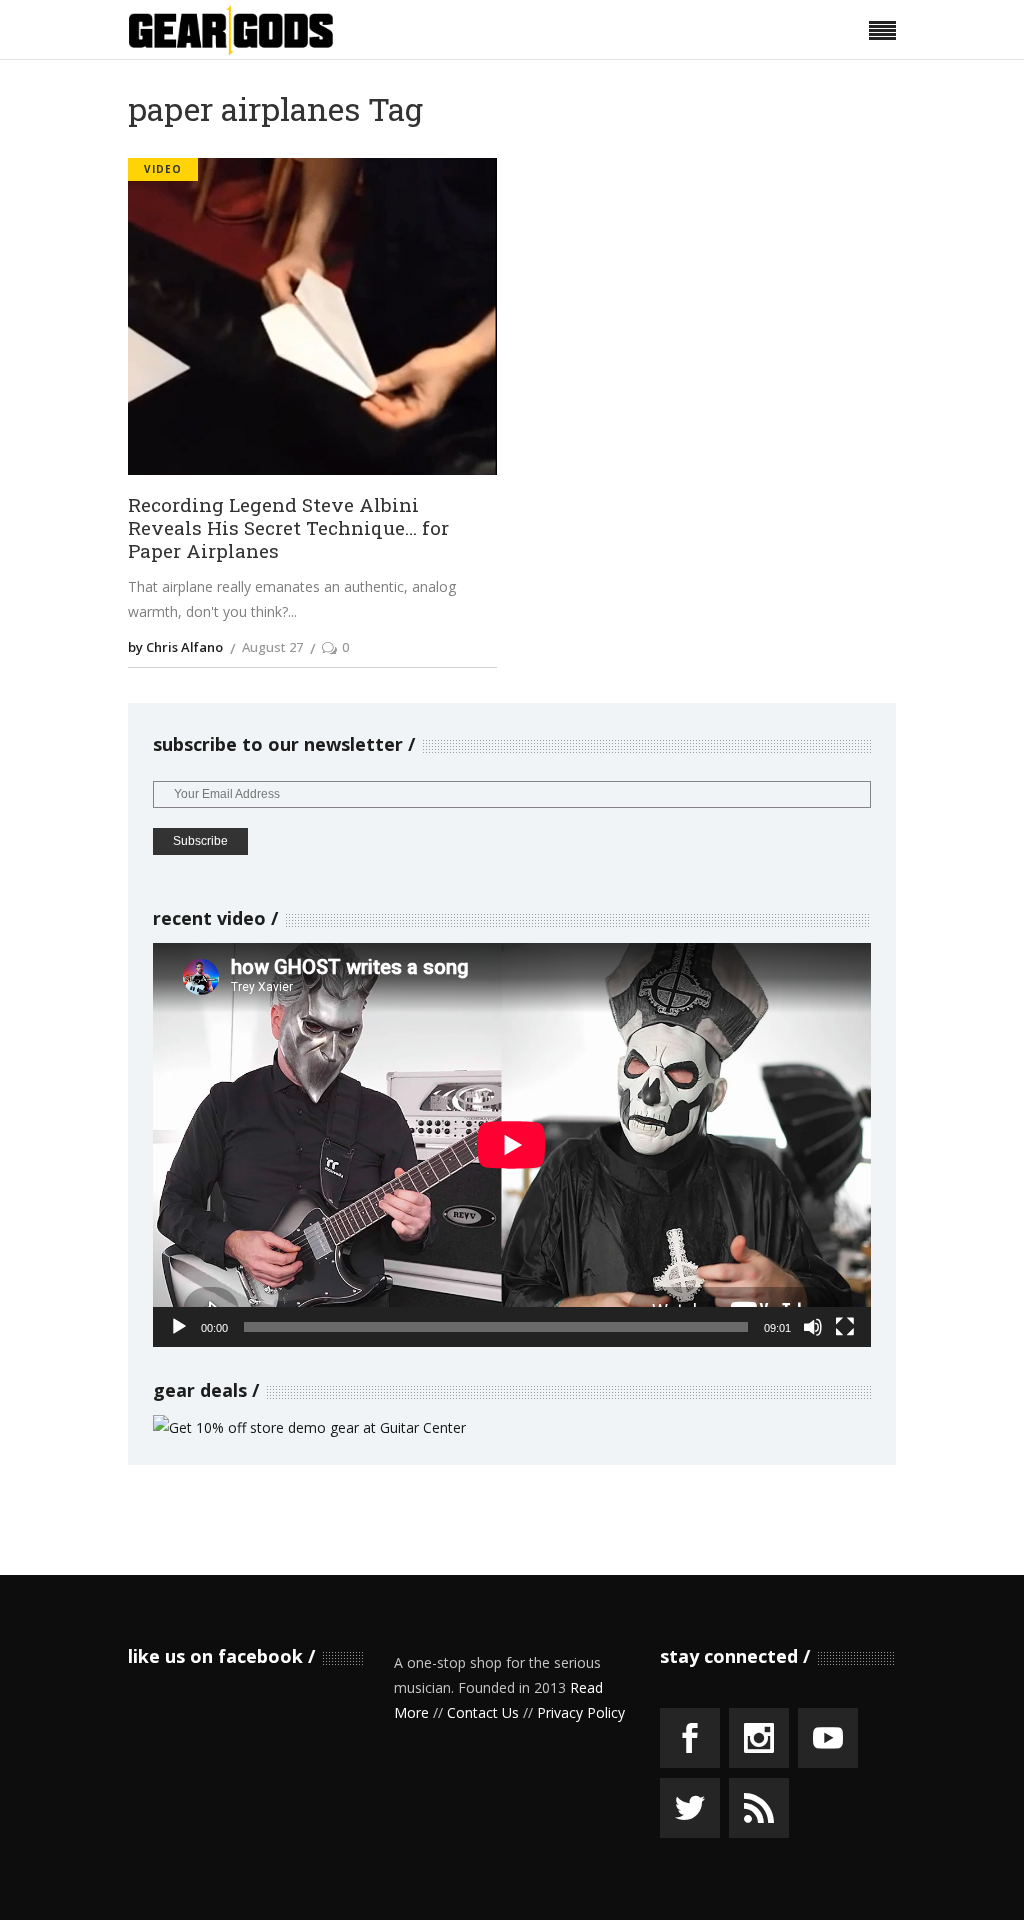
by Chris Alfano (175, 647)
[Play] (179, 1327)
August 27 (272, 647)
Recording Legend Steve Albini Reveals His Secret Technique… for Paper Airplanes (288, 528)
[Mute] (813, 1327)
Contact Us (483, 1712)
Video (163, 169)
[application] (512, 1145)
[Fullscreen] (845, 1327)
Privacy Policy (581, 1712)
